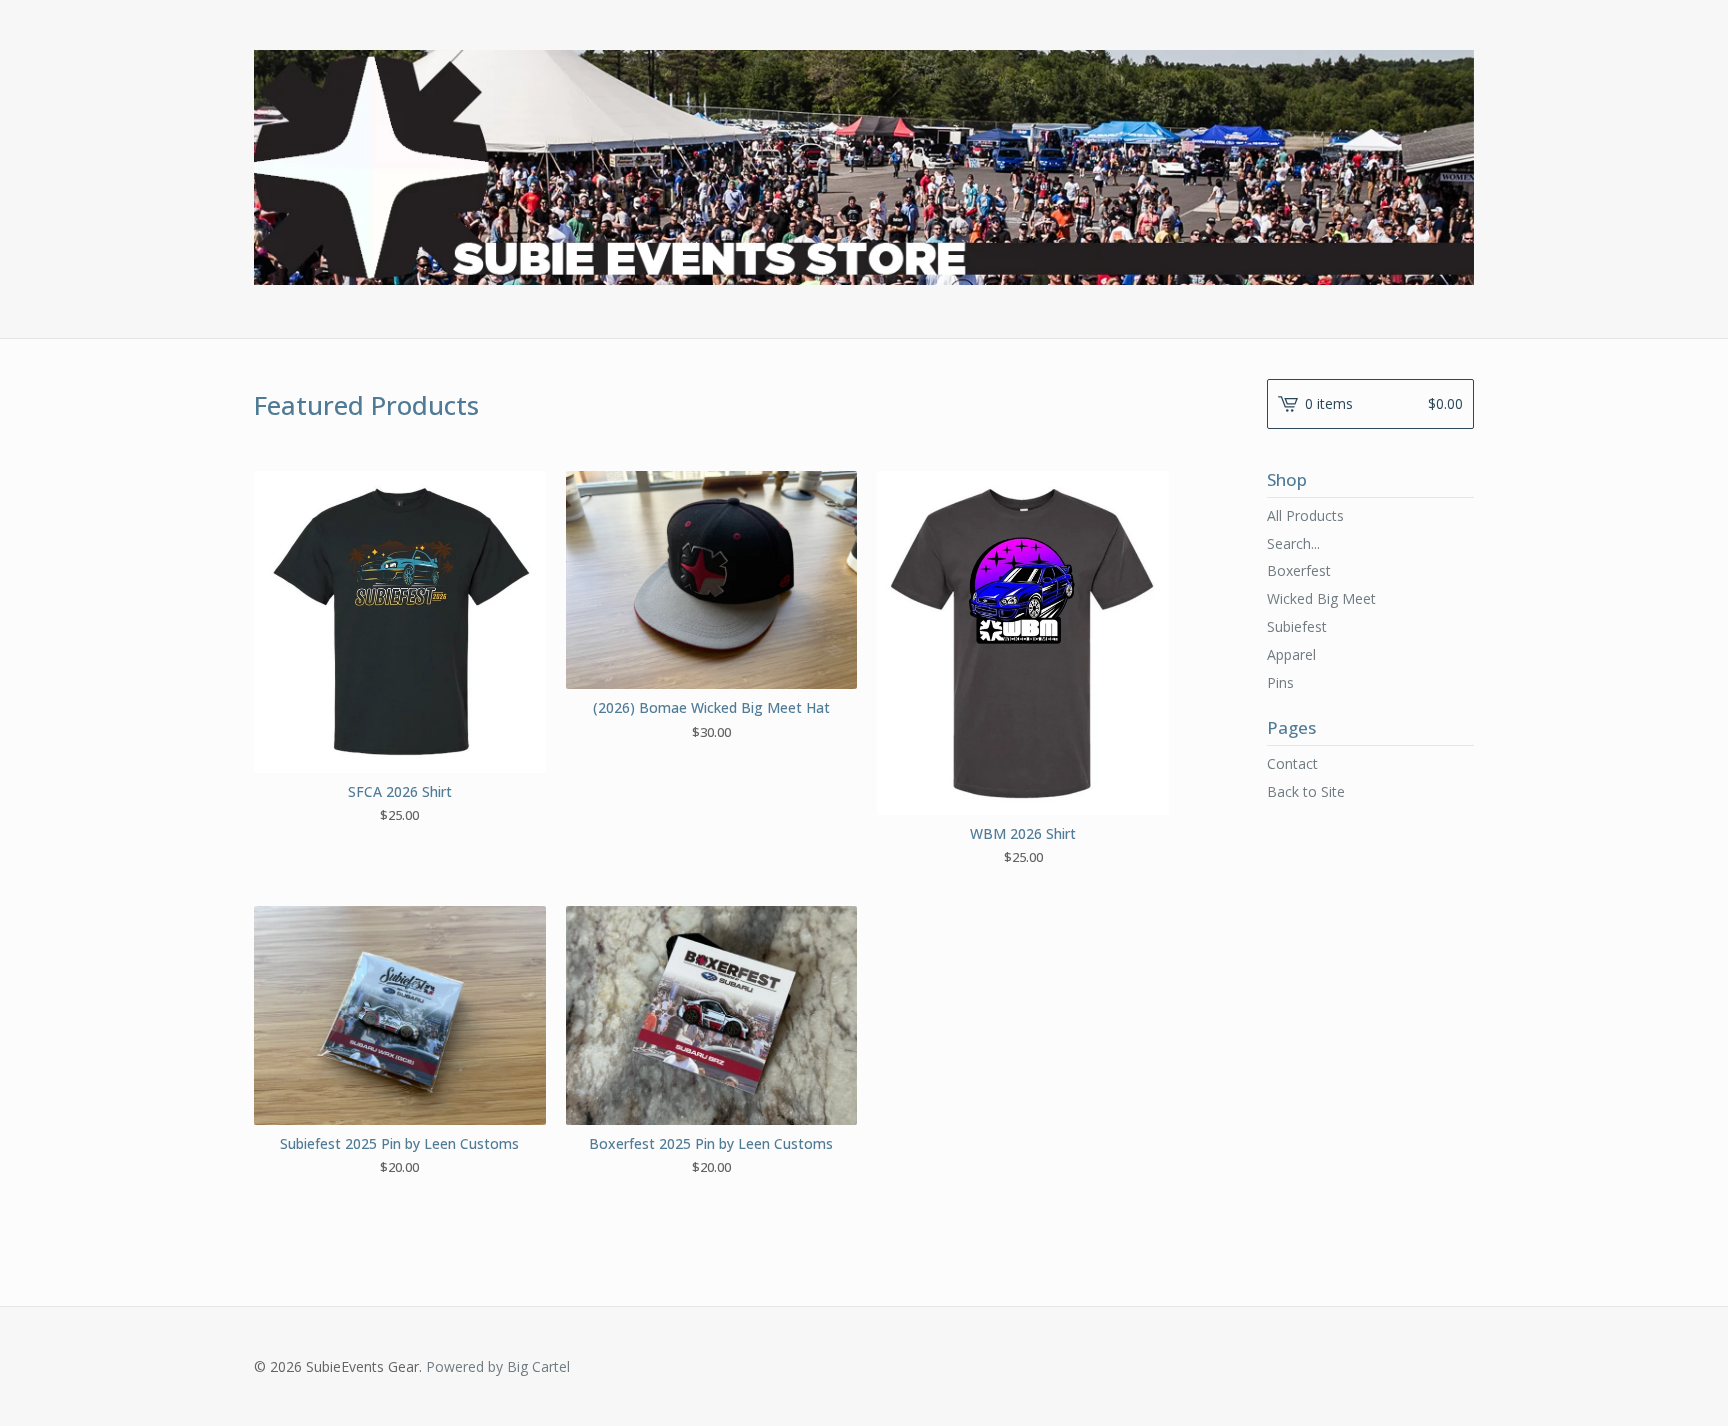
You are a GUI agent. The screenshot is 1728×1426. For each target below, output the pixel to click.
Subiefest (1297, 626)
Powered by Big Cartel (498, 1366)
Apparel (1291, 654)
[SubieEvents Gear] (864, 167)
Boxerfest (1299, 570)
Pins (1280, 682)
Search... (1293, 544)
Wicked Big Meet (1321, 598)
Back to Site (1306, 791)
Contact (1292, 763)
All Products (1305, 515)
